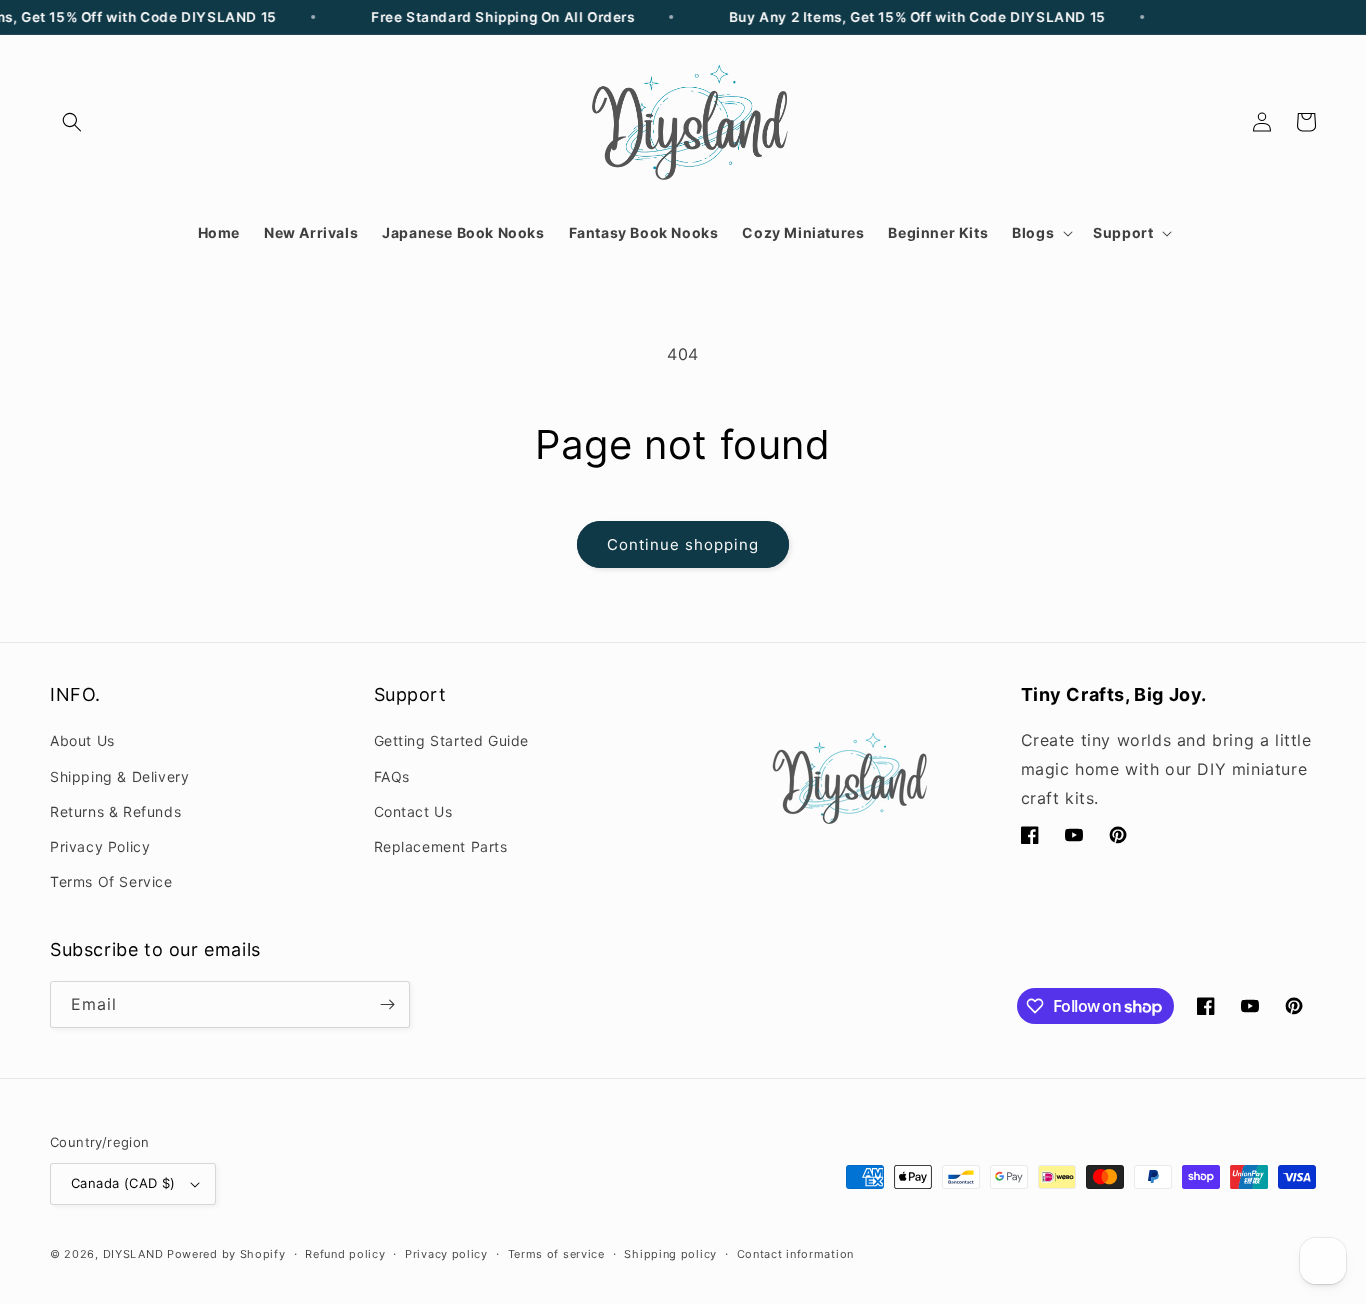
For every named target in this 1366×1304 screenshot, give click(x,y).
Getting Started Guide (452, 740)
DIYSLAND (133, 1254)
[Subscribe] (387, 1004)
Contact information (795, 1254)
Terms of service (556, 1254)
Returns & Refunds (115, 811)
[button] (72, 122)
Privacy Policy (100, 846)
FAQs (392, 776)
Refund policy (345, 1254)
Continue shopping (683, 544)
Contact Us (413, 811)
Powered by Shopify (226, 1254)
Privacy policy (446, 1254)
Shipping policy (670, 1254)
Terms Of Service (111, 881)
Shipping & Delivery (119, 776)
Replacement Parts (441, 846)
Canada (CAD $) (123, 1183)
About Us (82, 740)
